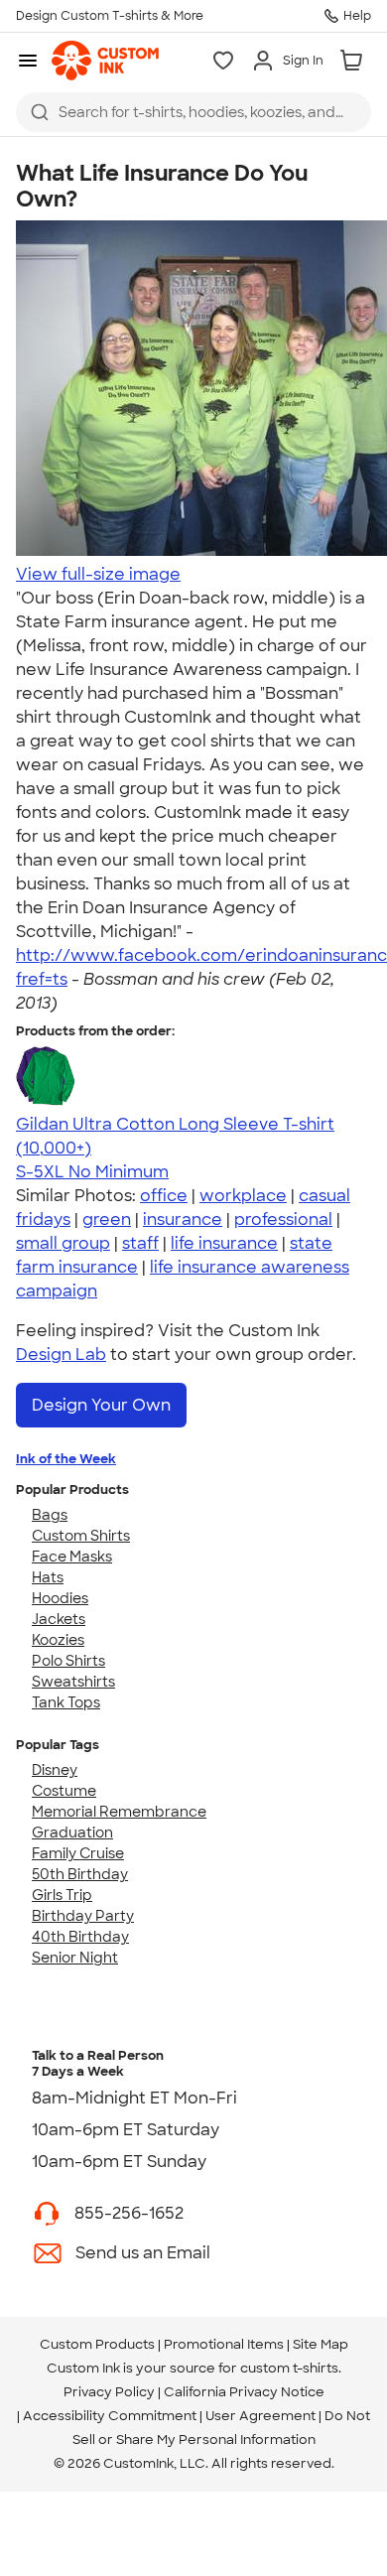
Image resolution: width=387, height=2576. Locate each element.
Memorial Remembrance (119, 1812)
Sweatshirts (73, 1682)
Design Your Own (101, 1405)
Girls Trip (62, 1895)
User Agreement (260, 2416)
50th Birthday (80, 1874)
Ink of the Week (66, 1459)
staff (140, 1243)
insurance (183, 1220)
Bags (50, 1515)
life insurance (224, 1243)
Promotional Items (224, 2344)
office (164, 1196)
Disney (55, 1770)
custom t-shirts (289, 2368)
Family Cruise (78, 1853)
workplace (243, 1196)
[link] (105, 61)
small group (63, 1243)
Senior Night (75, 1958)
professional (283, 1220)
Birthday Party (83, 1916)
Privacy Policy (109, 2392)
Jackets (59, 1619)
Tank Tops (66, 1702)
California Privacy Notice (244, 2392)
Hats (48, 1577)
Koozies (58, 1640)
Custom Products (97, 2344)
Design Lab (61, 1355)
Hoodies (60, 1598)
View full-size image (98, 574)
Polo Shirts (68, 1661)
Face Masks (72, 1557)
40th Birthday (80, 1937)
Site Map (321, 2344)
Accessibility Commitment (110, 2416)
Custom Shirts (81, 1536)
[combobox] (193, 112)
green (107, 1220)
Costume (64, 1791)
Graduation (72, 1832)
